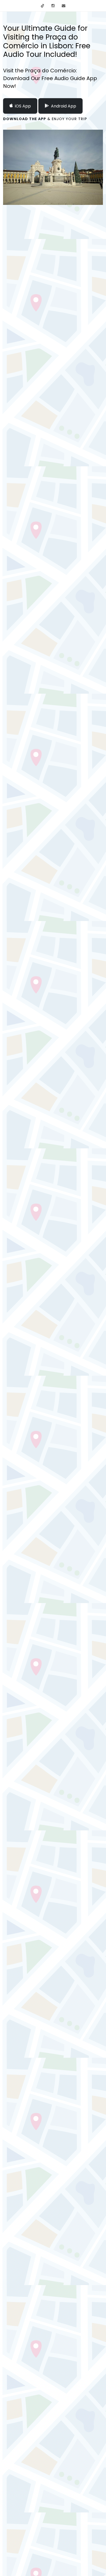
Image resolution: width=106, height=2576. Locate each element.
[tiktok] (42, 6)
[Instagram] (53, 6)
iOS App (23, 106)
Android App (64, 106)
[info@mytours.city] (64, 6)
